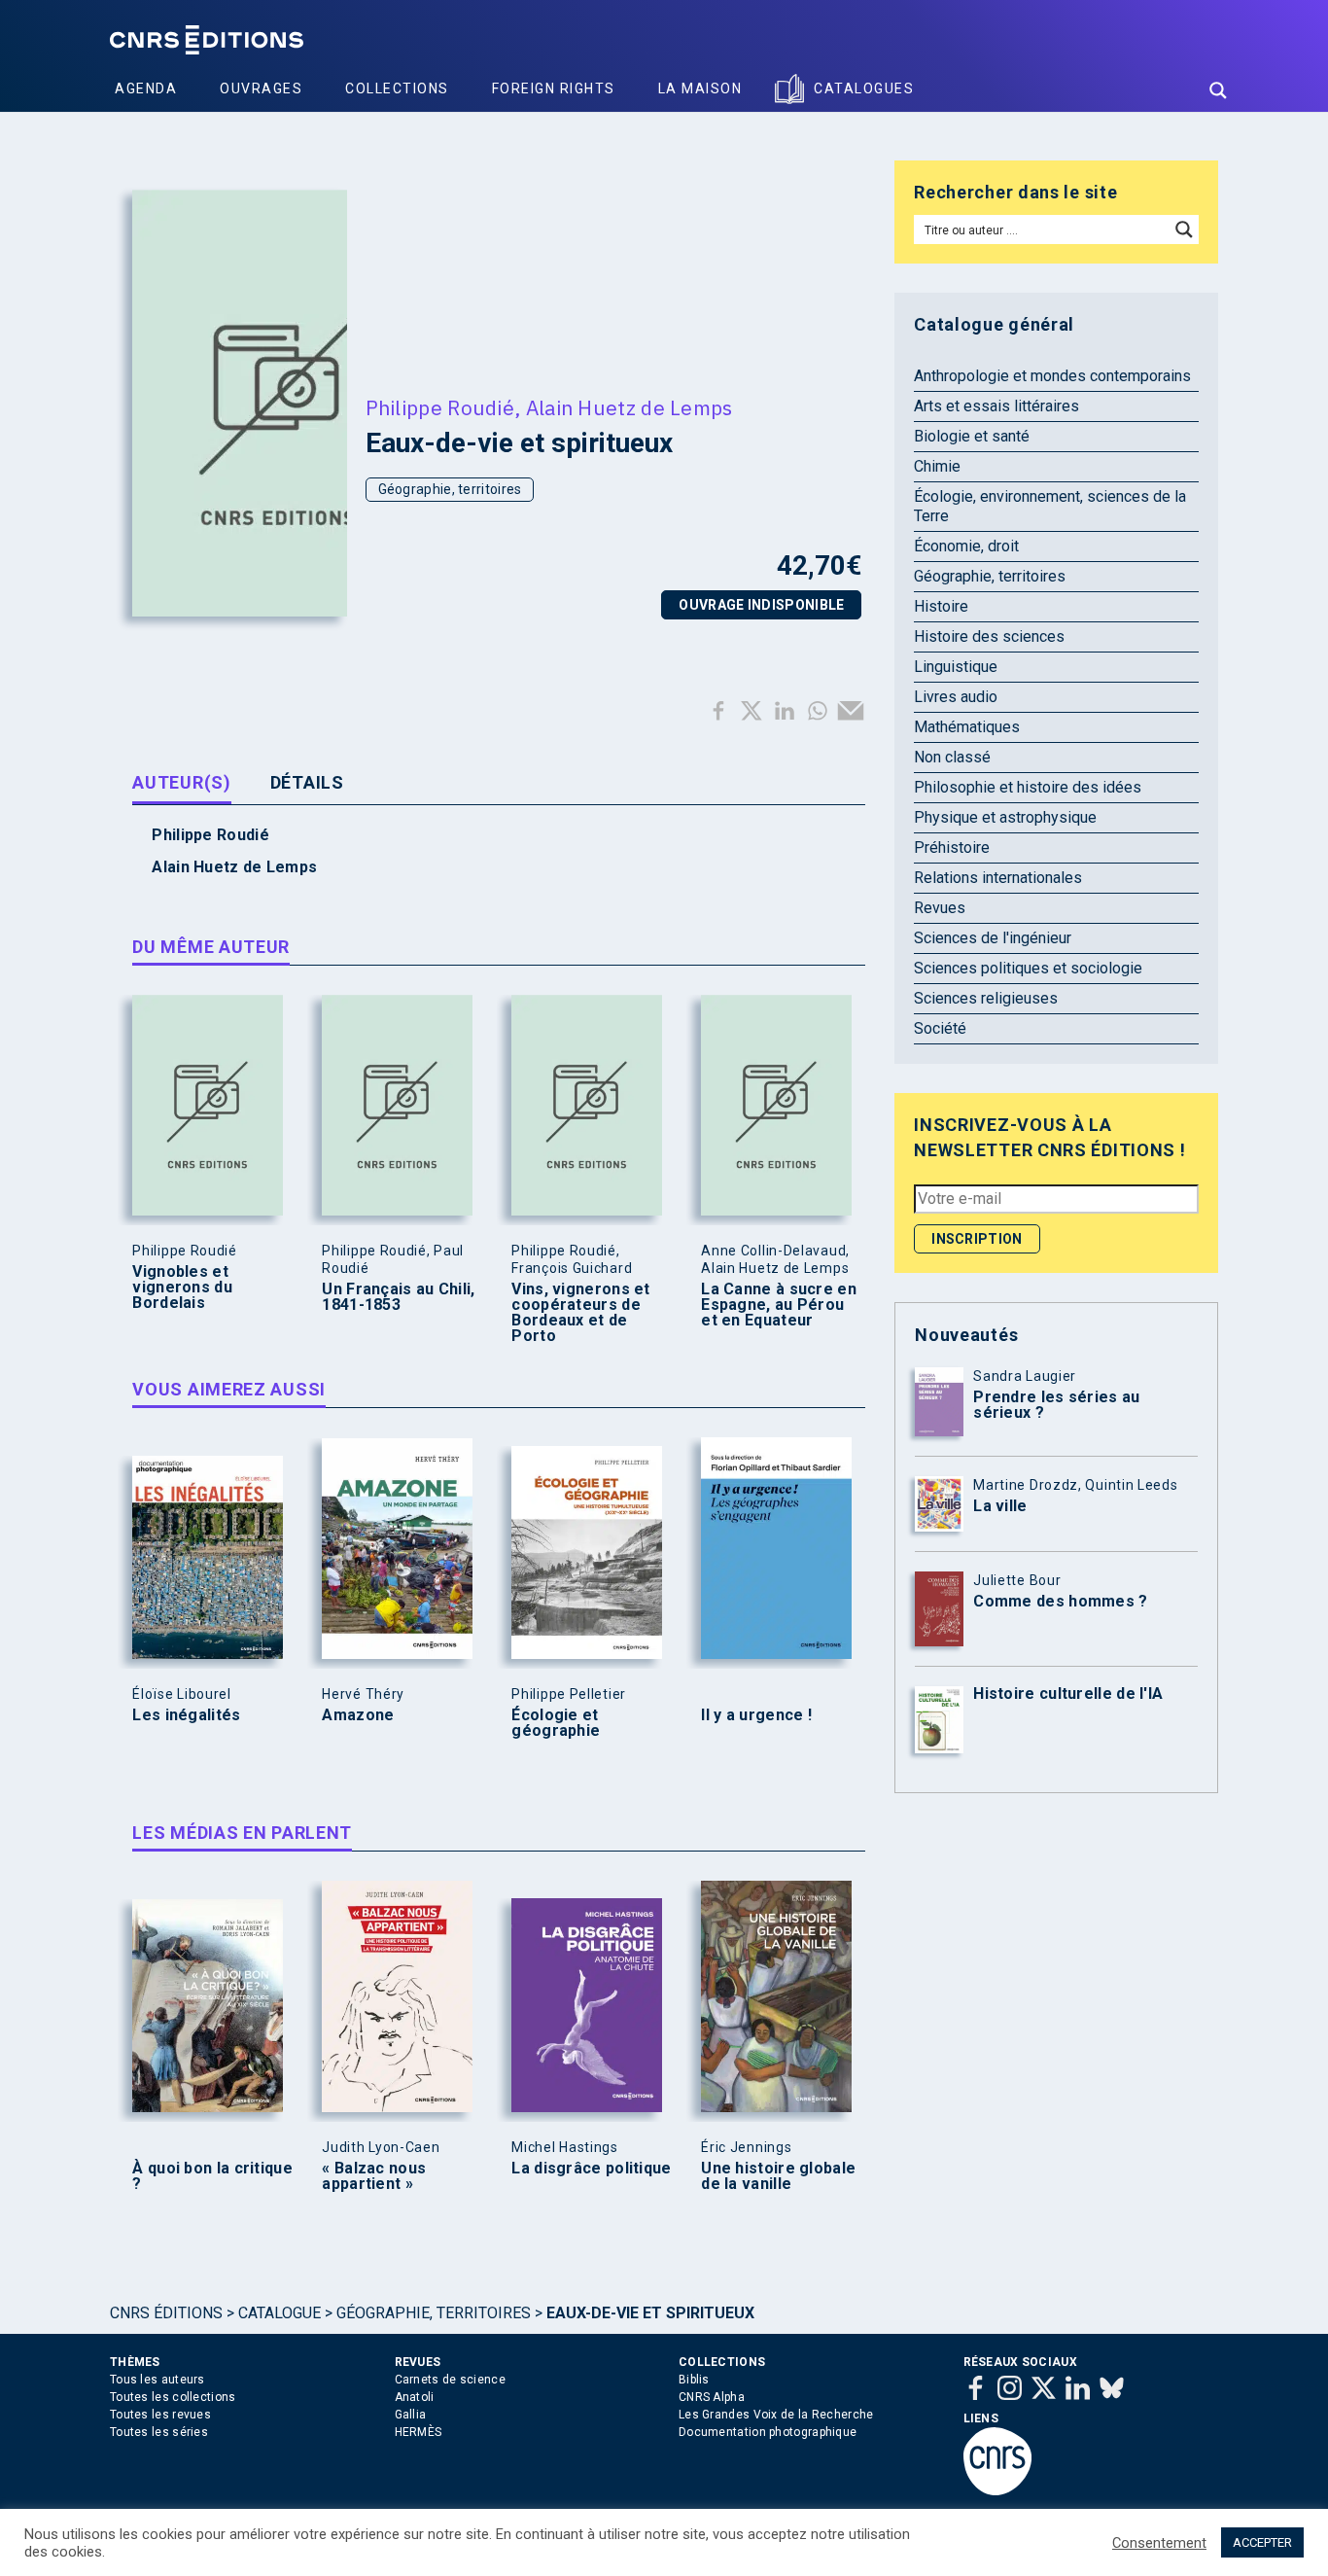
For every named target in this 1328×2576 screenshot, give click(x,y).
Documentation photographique (768, 2432)
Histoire (941, 606)
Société (940, 1028)
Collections (397, 88)
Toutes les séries (159, 2432)
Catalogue (280, 2313)
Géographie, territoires (450, 489)
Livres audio (956, 697)
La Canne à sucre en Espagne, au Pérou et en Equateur (779, 1305)
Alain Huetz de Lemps (629, 407)
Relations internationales (998, 878)
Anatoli (415, 2397)
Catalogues (864, 88)
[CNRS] (997, 2491)
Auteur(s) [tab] (181, 782)
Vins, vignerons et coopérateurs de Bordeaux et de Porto (580, 1313)
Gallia (411, 2415)
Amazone (358, 1715)
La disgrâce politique (591, 2169)
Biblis (694, 2380)
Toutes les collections (173, 2397)
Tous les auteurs (157, 2380)
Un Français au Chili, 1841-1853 (398, 1297)
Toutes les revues (160, 2415)
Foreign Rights (554, 88)
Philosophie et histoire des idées (1028, 787)
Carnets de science (450, 2380)
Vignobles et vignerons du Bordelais (182, 1288)
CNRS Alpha (712, 2397)
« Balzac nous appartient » (374, 2176)
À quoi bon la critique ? (212, 2176)
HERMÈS (419, 2432)
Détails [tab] (307, 782)
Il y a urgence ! (756, 1715)
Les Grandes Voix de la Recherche (776, 2415)
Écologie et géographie (556, 1723)
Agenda (146, 88)
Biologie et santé (972, 436)
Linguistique (956, 667)
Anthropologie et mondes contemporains (1052, 376)
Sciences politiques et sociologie (1028, 968)
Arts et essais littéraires (996, 406)
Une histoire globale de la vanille (778, 2176)
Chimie (937, 466)
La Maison (700, 88)
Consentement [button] (1159, 2543)
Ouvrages (261, 88)
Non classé (952, 757)
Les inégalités (186, 1715)
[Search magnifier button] (1218, 90)
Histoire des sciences (989, 636)
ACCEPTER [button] (1262, 2542)
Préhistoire (952, 847)
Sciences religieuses (986, 998)
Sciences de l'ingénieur (993, 938)
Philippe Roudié (440, 407)
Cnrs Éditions (166, 2313)
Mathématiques (967, 727)
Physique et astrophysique (1005, 817)
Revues (940, 908)
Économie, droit (966, 546)
